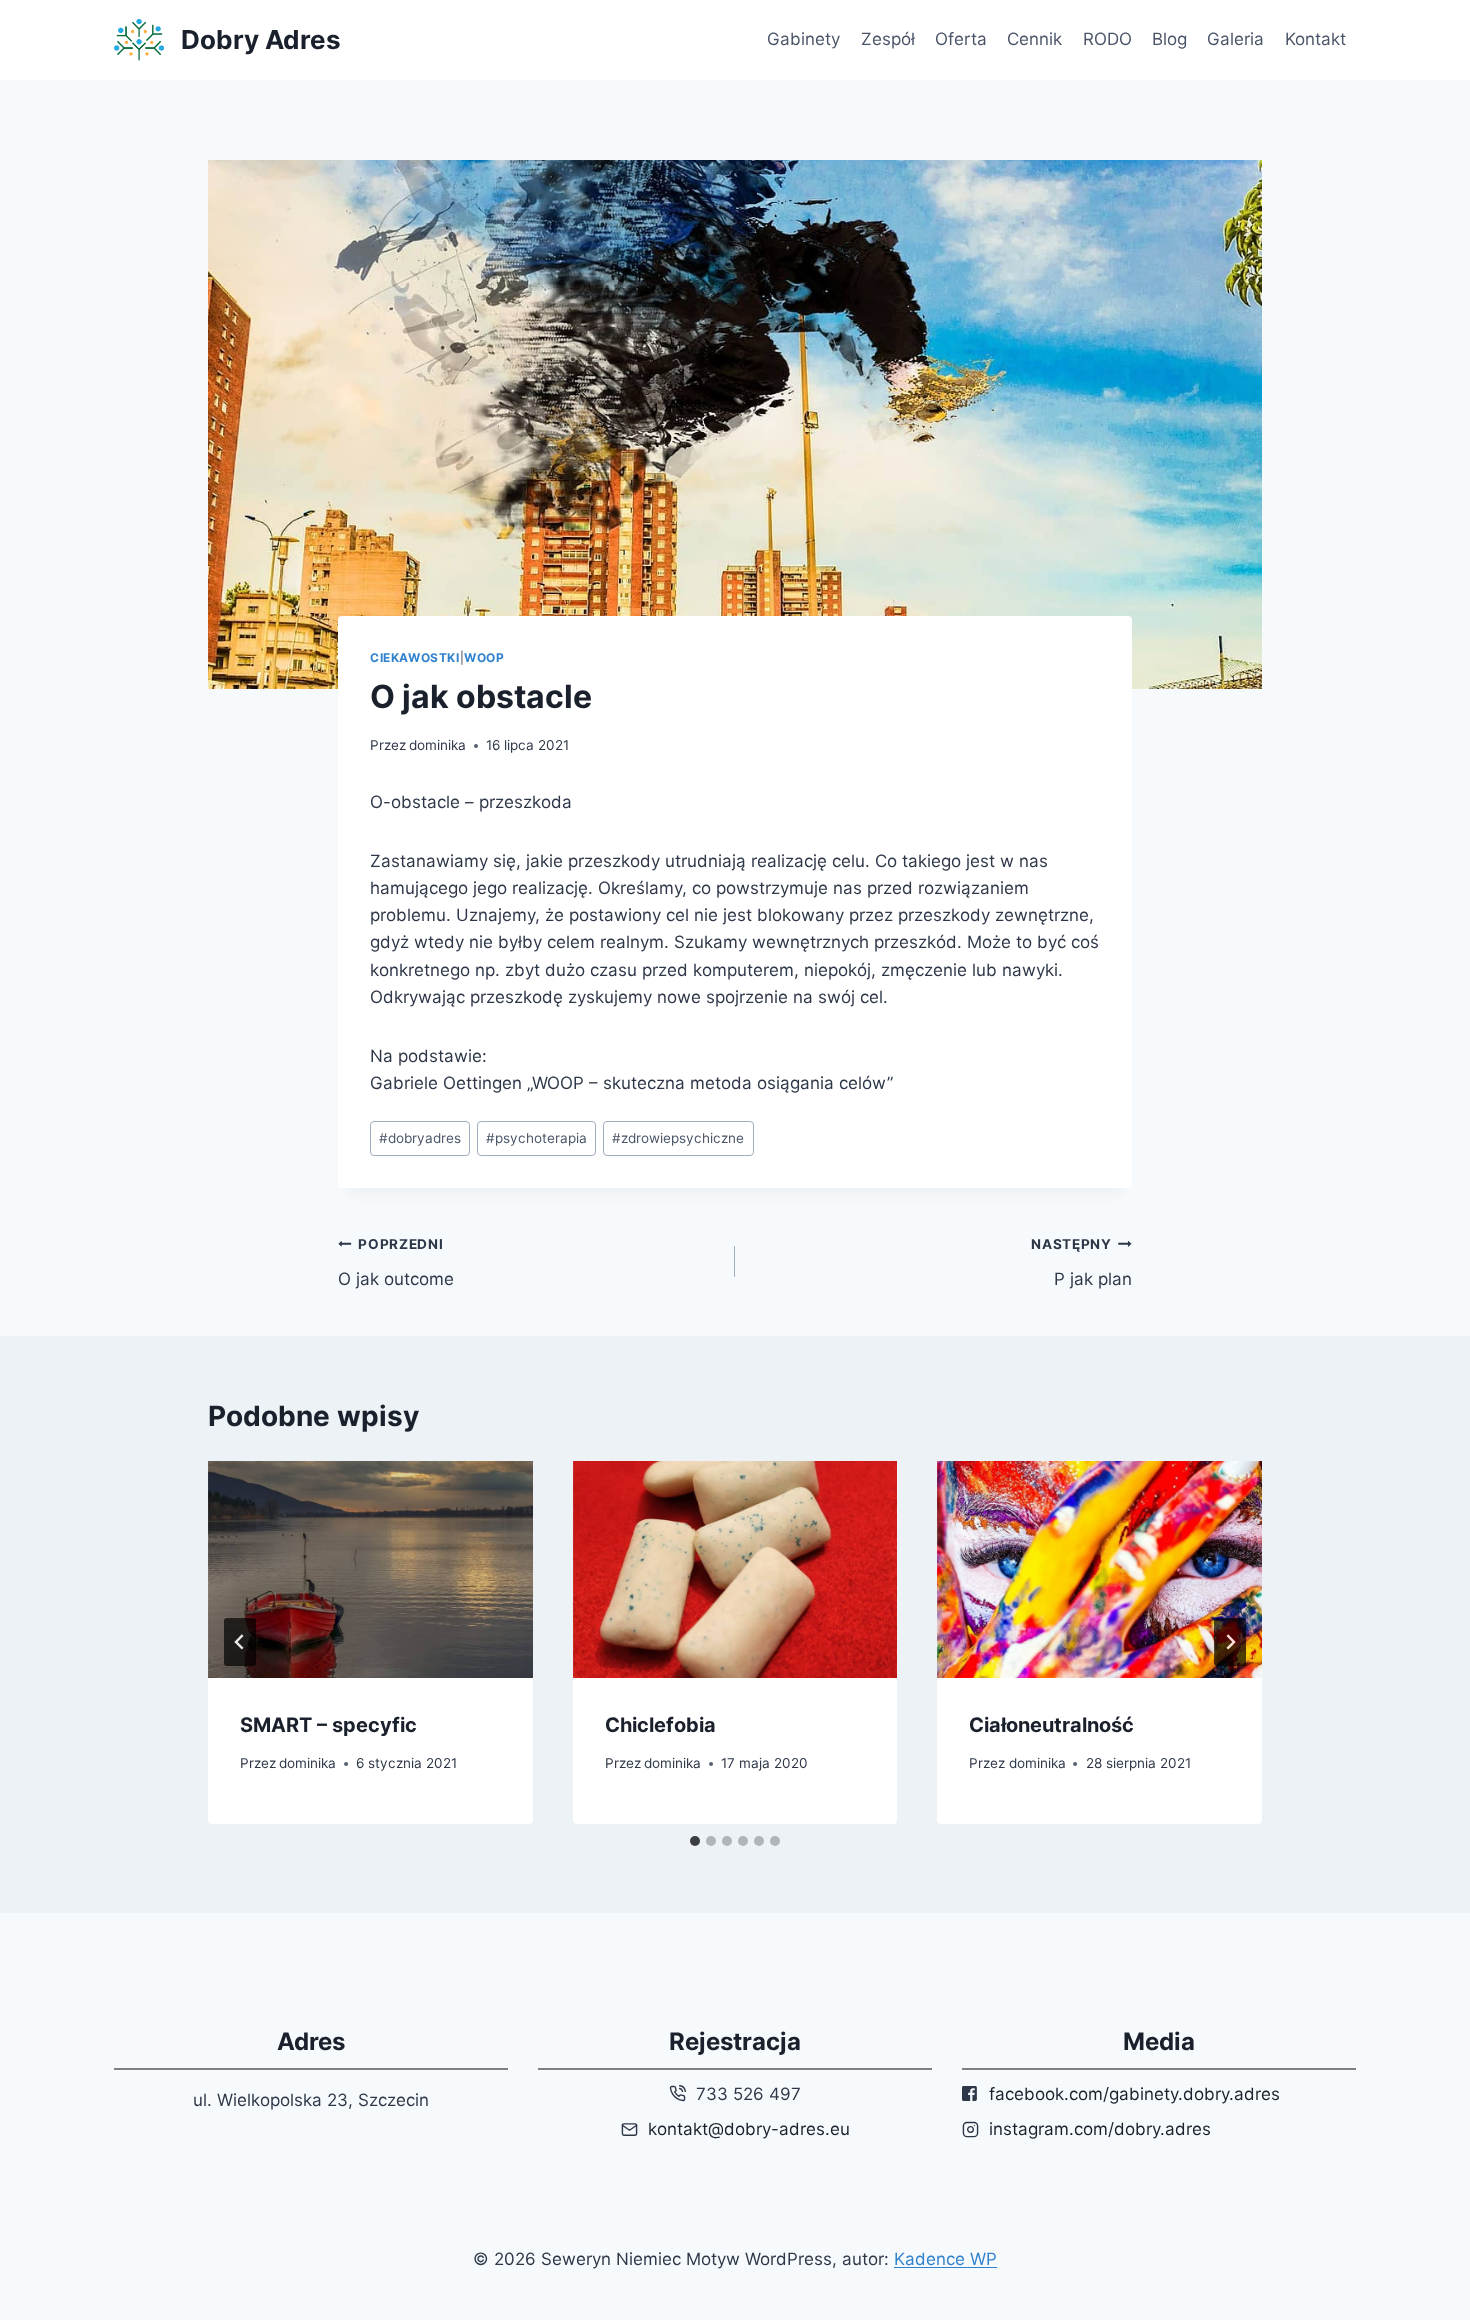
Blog (1169, 39)
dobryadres (420, 1138)
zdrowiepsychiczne (678, 1138)
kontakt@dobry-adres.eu (749, 2129)
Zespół (888, 39)
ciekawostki (415, 657)
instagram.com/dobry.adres (1100, 2129)
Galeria (1235, 39)
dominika (437, 745)
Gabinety (803, 39)
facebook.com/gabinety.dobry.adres (1134, 2094)
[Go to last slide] (240, 1642)
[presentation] (370, 1569)
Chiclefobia (660, 1725)
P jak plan (1081, 1262)
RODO (1107, 39)
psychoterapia (536, 1138)
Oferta (961, 39)
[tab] (695, 1841)
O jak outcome (396, 1262)
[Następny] (1230, 1642)
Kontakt (1315, 39)
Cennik (1034, 39)
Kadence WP (945, 2259)
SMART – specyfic (328, 1725)
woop (484, 657)
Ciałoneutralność (1051, 1725)
